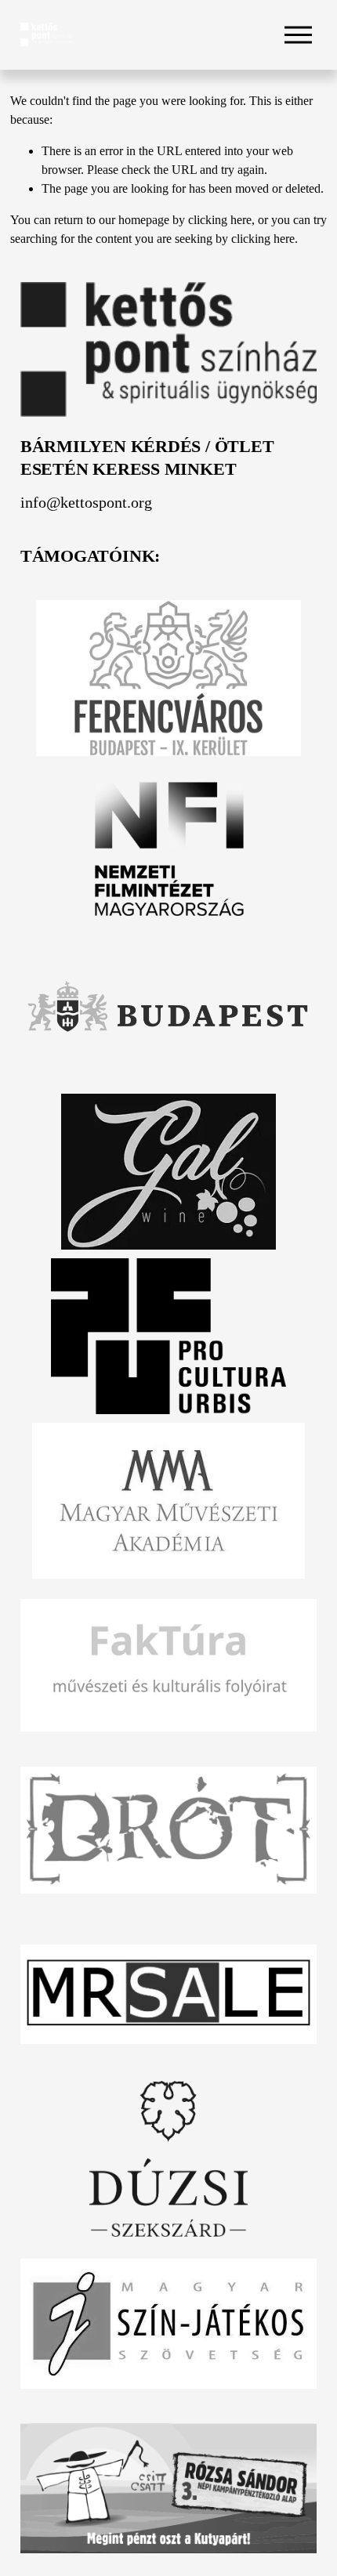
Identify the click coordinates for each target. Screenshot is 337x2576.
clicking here (220, 220)
